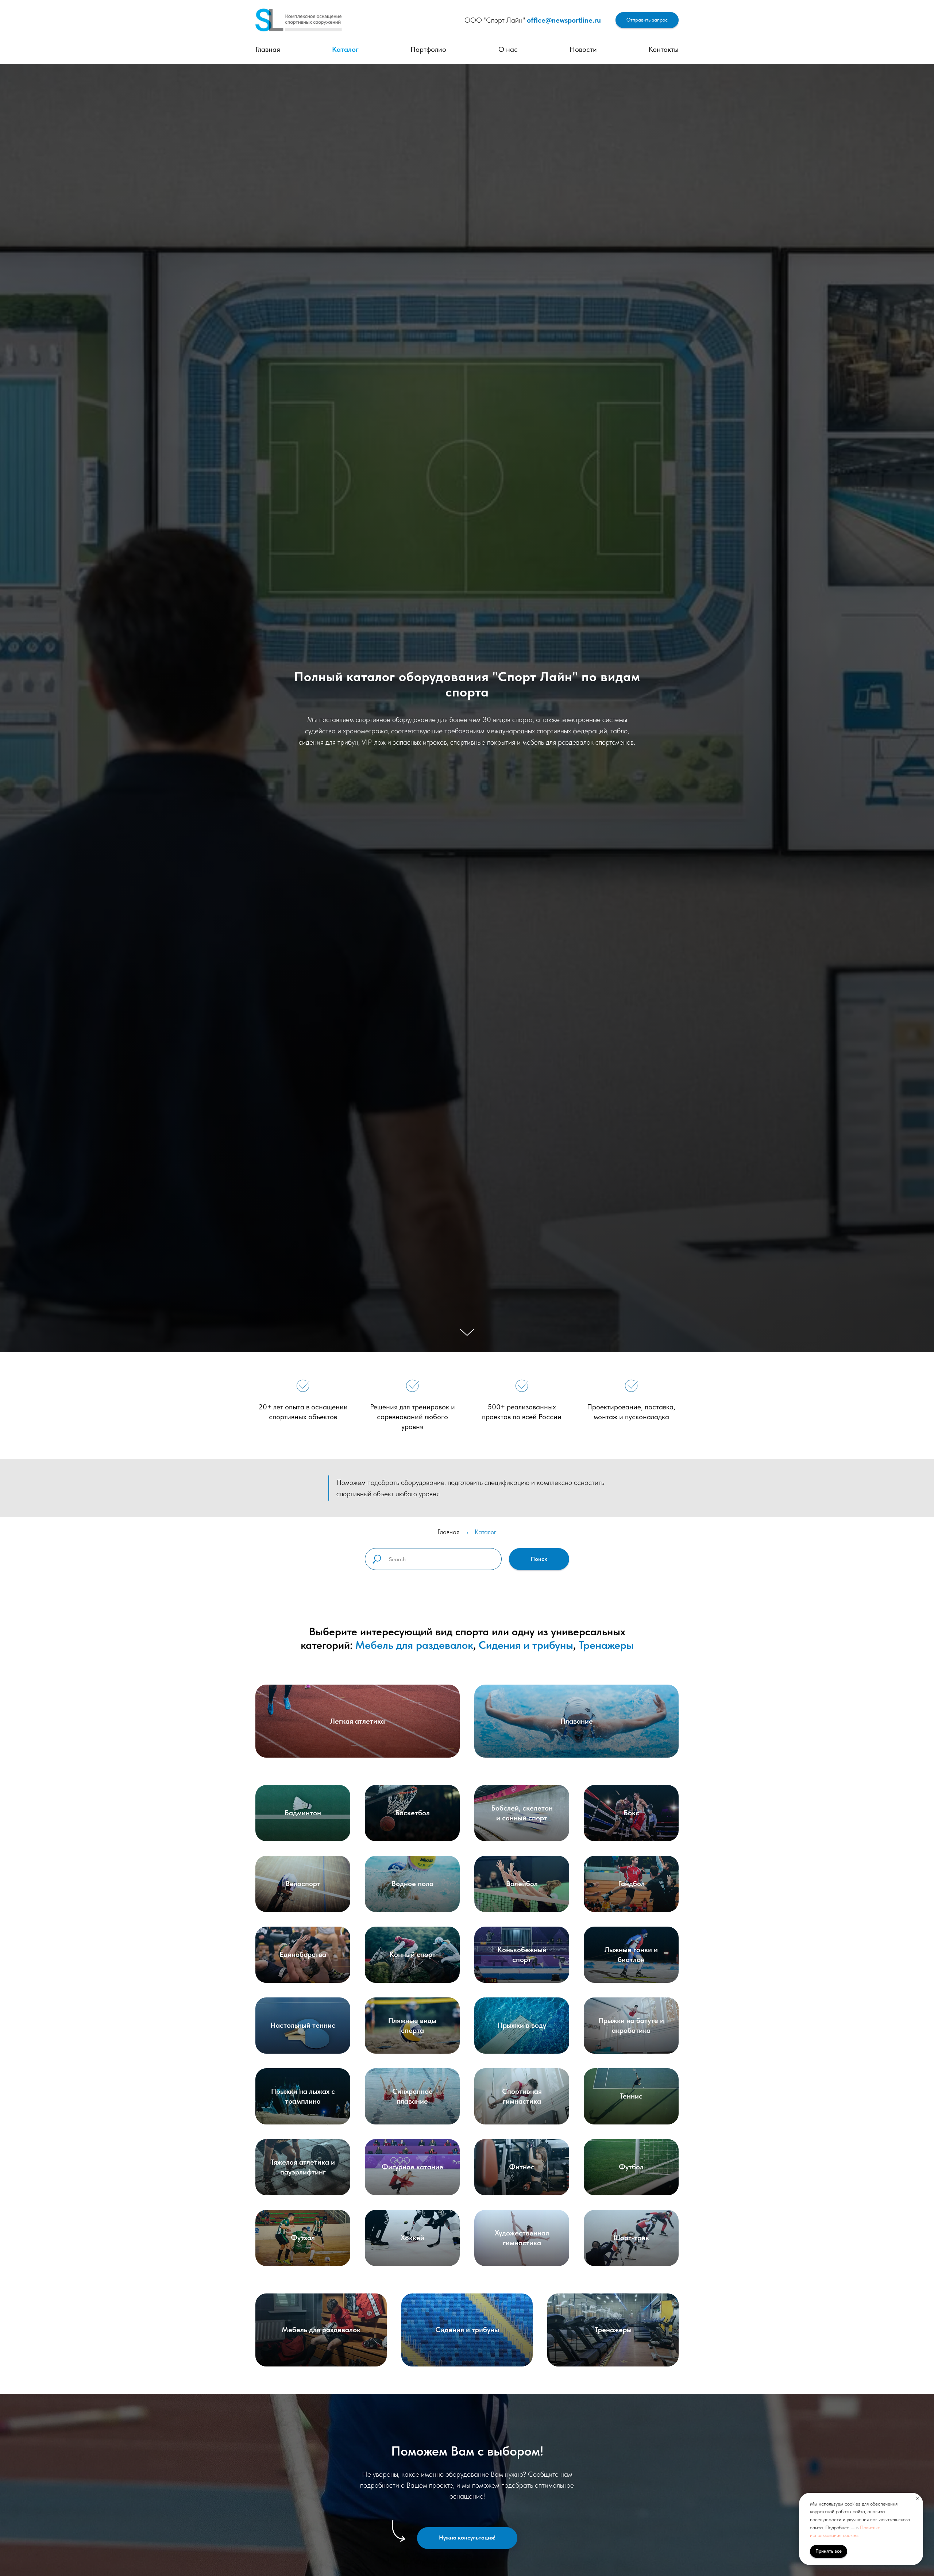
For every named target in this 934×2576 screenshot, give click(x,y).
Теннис (631, 2096)
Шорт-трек (631, 2238)
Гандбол (631, 1884)
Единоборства (303, 1954)
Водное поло (412, 1884)
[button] (647, 20)
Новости (583, 49)
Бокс (631, 1813)
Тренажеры (606, 1645)
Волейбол (522, 1884)
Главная (268, 49)
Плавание (577, 1721)
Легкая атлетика (358, 1721)
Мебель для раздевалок (414, 1645)
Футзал (303, 2238)
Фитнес (522, 2167)
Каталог (345, 49)
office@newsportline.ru (564, 20)
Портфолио (428, 49)
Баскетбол (412, 1813)
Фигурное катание (412, 2167)
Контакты (664, 49)
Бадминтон (303, 1813)
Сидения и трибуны (526, 1645)
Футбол (631, 2167)
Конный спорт (412, 1954)
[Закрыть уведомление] (918, 2498)
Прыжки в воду (522, 2025)
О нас (508, 49)
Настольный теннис (303, 2025)
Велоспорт (303, 1884)
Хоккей (412, 2238)
